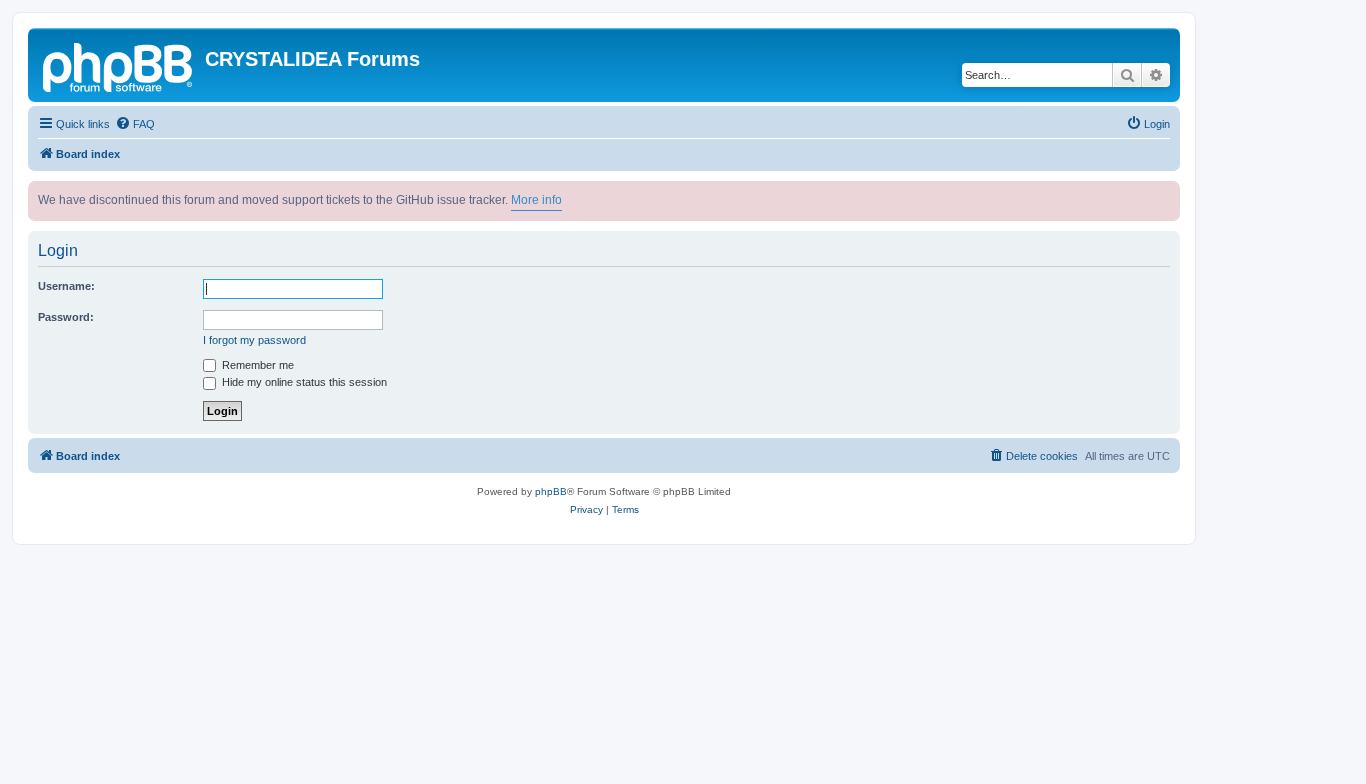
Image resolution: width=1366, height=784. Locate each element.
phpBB (551, 491)
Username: (66, 286)
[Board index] (119, 65)
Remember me (256, 365)
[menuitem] (135, 124)
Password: (66, 317)
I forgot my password (254, 340)
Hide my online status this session (303, 382)
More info (536, 200)
